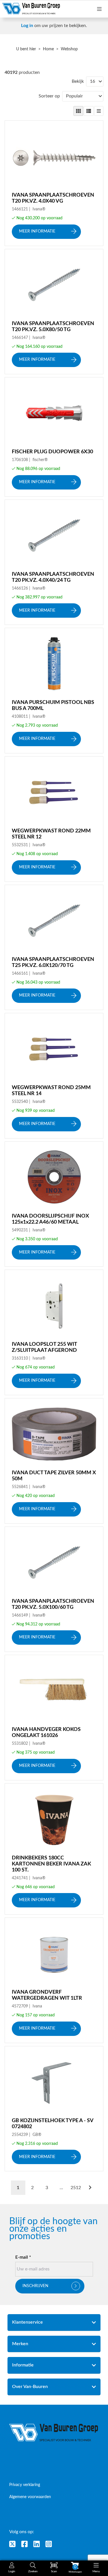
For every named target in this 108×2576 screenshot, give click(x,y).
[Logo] (54, 2433)
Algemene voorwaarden (30, 2497)
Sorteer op (49, 96)
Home (48, 49)
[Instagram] (49, 2544)
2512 (76, 2188)
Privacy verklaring (25, 2485)
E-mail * (23, 2257)
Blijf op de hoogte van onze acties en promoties (53, 2229)
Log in (27, 26)
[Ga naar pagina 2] (90, 2188)
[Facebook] (24, 2544)
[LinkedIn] (37, 2544)
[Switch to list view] (89, 111)
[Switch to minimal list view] (99, 111)
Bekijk (78, 81)
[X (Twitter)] (12, 2544)
